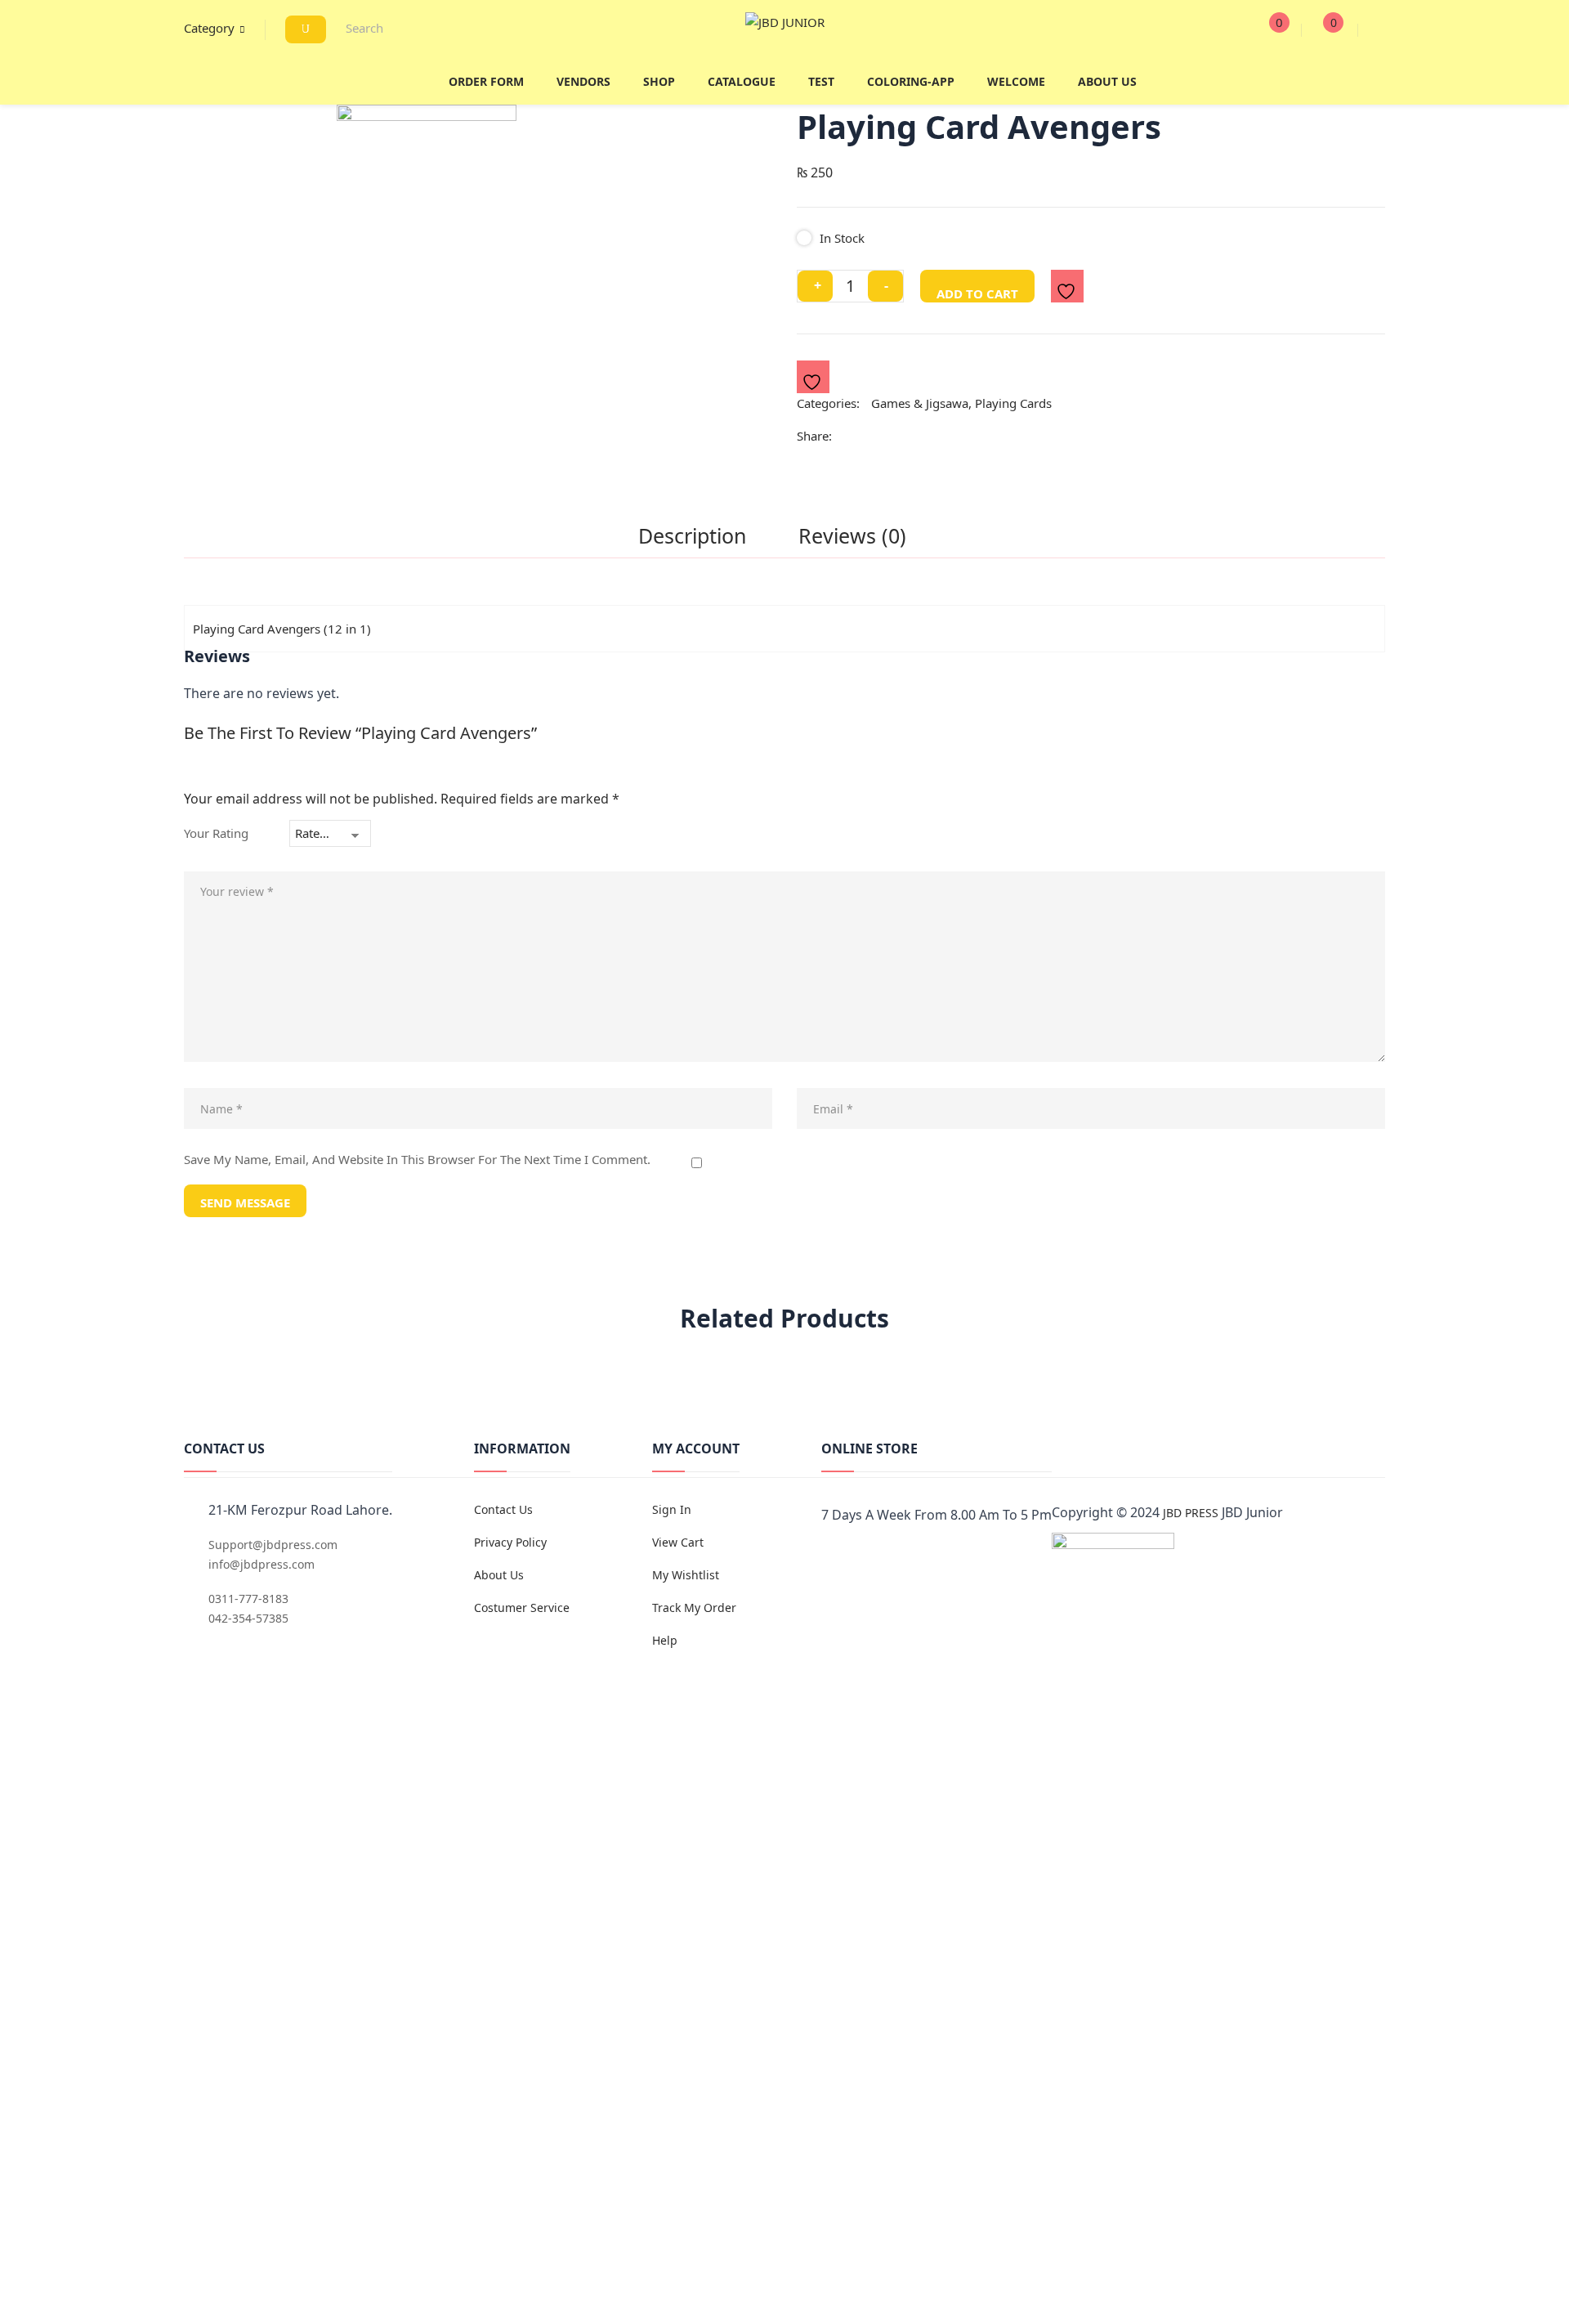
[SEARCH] (306, 29)
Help (665, 1640)
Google (907, 1556)
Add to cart (977, 293)
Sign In (672, 1509)
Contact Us (503, 1509)
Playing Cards (1013, 403)
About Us (499, 1575)
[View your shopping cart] (1319, 30)
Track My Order (694, 1608)
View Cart (678, 1542)
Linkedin (961, 1556)
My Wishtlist (686, 1575)
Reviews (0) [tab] (852, 537)
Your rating (216, 833)
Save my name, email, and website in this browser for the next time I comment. (417, 1160)
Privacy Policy (510, 1542)
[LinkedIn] (891, 437)
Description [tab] (692, 537)
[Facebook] (848, 437)
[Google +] (915, 437)
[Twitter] (867, 437)
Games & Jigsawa (920, 403)
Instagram (934, 1556)
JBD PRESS (1191, 1513)
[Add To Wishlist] (1068, 287)
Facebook (826, 1556)
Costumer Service (522, 1608)
